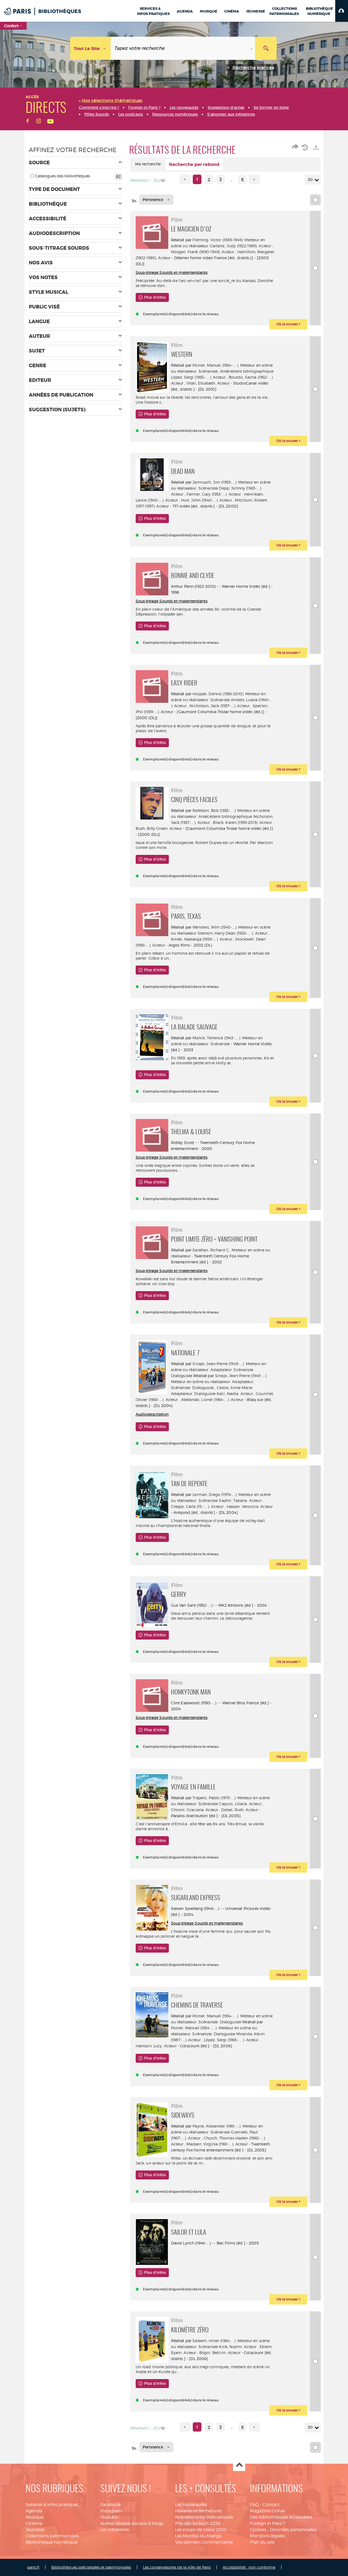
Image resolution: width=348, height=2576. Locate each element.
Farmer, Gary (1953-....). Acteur (214, 494)
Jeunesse (35, 2530)
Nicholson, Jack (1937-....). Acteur (220, 706)
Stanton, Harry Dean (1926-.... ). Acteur (233, 933)
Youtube (109, 2517)
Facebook (111, 2505)
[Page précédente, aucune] (185, 179)
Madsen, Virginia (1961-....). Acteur (217, 2144)
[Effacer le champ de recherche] (252, 48)
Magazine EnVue (267, 2511)
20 (310, 180)
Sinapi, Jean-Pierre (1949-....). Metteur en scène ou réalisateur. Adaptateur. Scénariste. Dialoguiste (219, 1370)
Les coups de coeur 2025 (201, 2530)
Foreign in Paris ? (268, 2523)
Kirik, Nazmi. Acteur (238, 2347)
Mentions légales (267, 2536)
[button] (342, 11)
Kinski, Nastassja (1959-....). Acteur (202, 939)
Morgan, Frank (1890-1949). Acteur (203, 252)
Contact (271, 2505)
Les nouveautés (191, 2505)
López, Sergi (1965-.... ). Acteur (198, 377)
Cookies (258, 2530)
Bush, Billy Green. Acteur (159, 828)
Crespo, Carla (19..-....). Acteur (197, 1506)
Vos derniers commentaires (204, 2542)
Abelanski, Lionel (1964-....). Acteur (212, 1400)
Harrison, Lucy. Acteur (156, 2046)
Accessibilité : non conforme (249, 2567)
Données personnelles (293, 2530)
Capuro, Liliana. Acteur (240, 1804)
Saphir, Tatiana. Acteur (240, 1500)
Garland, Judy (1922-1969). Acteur (240, 246)
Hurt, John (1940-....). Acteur (206, 500)
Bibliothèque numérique (52, 2542)
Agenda (34, 2511)
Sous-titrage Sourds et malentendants (172, 272)
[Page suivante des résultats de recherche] (254, 179)
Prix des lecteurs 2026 (198, 2523)
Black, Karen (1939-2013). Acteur (242, 822)
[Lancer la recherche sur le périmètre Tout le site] (266, 48)
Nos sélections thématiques (204, 2517)
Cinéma (34, 2523)
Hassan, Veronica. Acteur (250, 1506)
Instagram (111, 2511)
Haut (239, 2465)
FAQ (254, 2505)
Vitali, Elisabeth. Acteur (208, 383)
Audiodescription (152, 1414)
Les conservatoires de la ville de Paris (177, 2567)
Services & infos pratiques (52, 2505)
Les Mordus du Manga (198, 2536)
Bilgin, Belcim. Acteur (220, 2353)
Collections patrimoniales (52, 2536)
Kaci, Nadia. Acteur (235, 1394)
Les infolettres (115, 2530)
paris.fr (33, 2567)
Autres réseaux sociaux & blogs (132, 2523)
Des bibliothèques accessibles (281, 2517)
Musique (35, 2517)
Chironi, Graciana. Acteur (195, 1810)
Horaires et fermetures (198, 2511)
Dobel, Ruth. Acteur (240, 1810)
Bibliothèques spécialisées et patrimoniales (91, 2567)
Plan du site (262, 2542)
